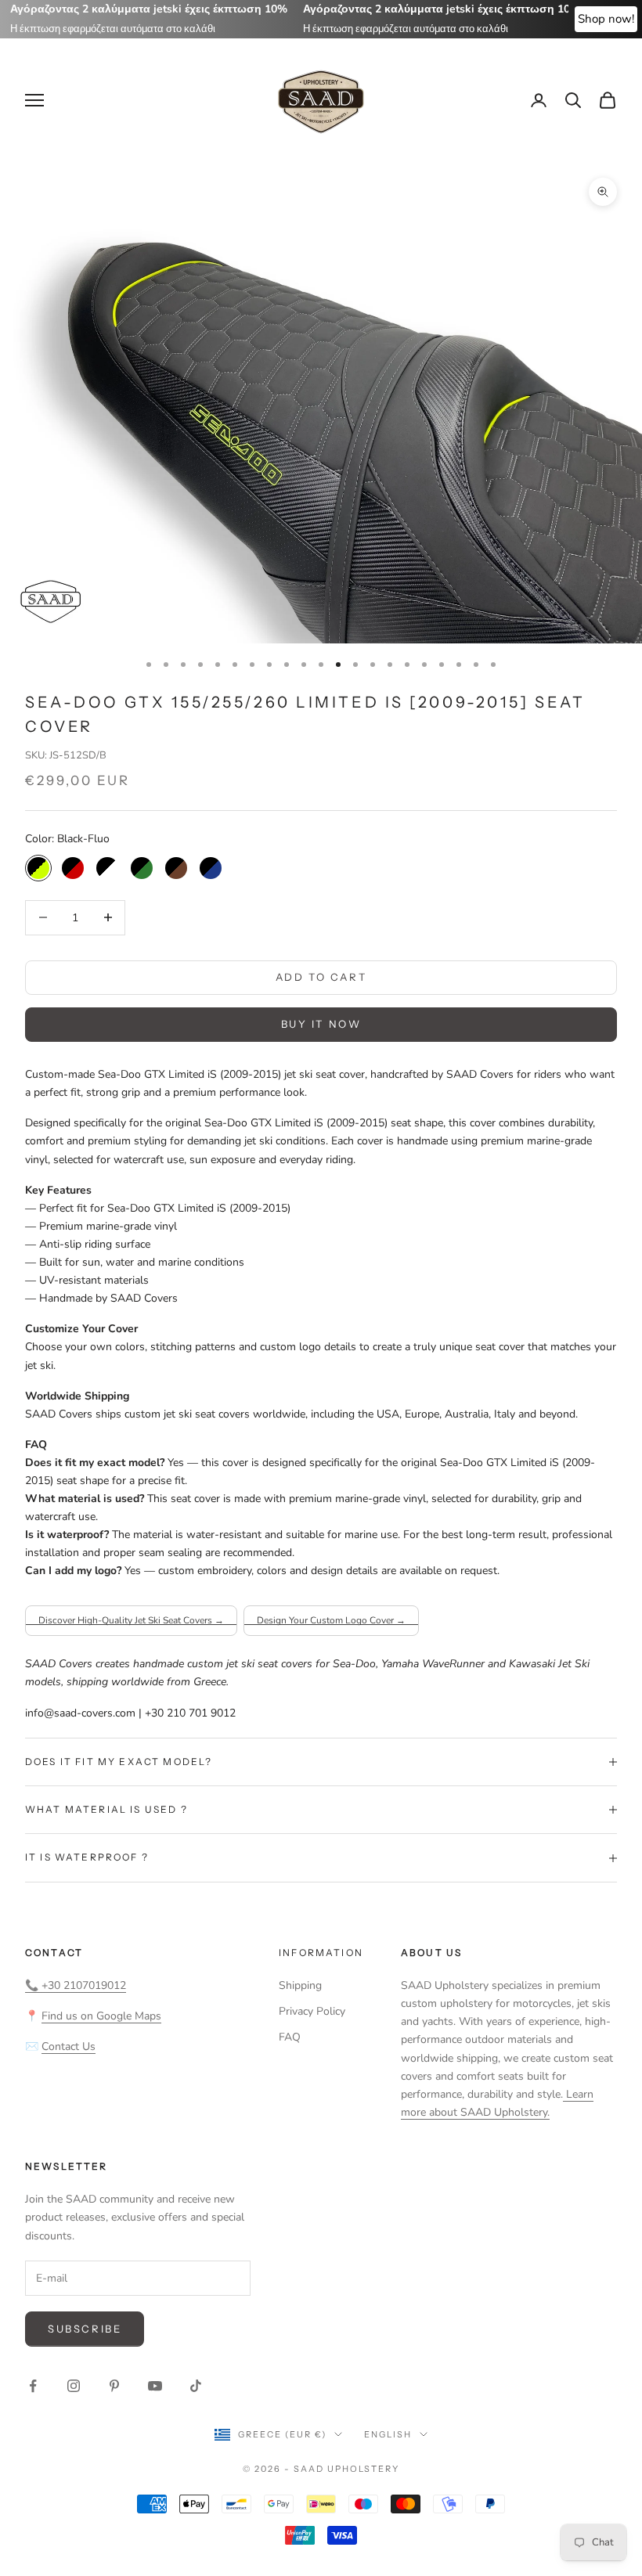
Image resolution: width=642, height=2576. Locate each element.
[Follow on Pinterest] (114, 2386)
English (388, 2434)
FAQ (290, 2037)
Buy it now (321, 1024)
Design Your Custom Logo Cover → (331, 1620)
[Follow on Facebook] (33, 2386)
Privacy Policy (312, 2011)
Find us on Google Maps (101, 2016)
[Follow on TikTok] (196, 2386)
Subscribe (85, 2329)
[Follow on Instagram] (74, 2386)
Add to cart (321, 977)
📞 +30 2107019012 (76, 1985)
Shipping (300, 1985)
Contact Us (69, 2046)
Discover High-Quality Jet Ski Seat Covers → (131, 1620)
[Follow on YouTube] (155, 2386)
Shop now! (606, 19)
